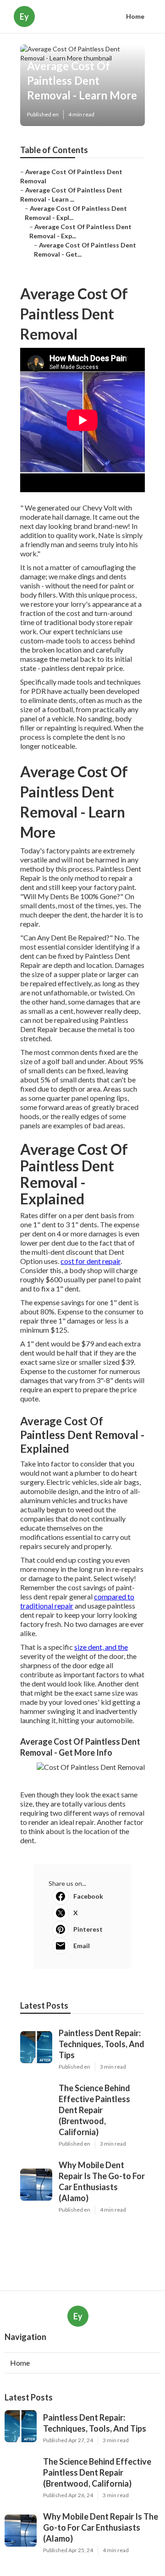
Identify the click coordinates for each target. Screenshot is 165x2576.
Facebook (88, 1896)
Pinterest (88, 1929)
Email (82, 1946)
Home (135, 16)
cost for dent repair (91, 1261)
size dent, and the (101, 1647)
